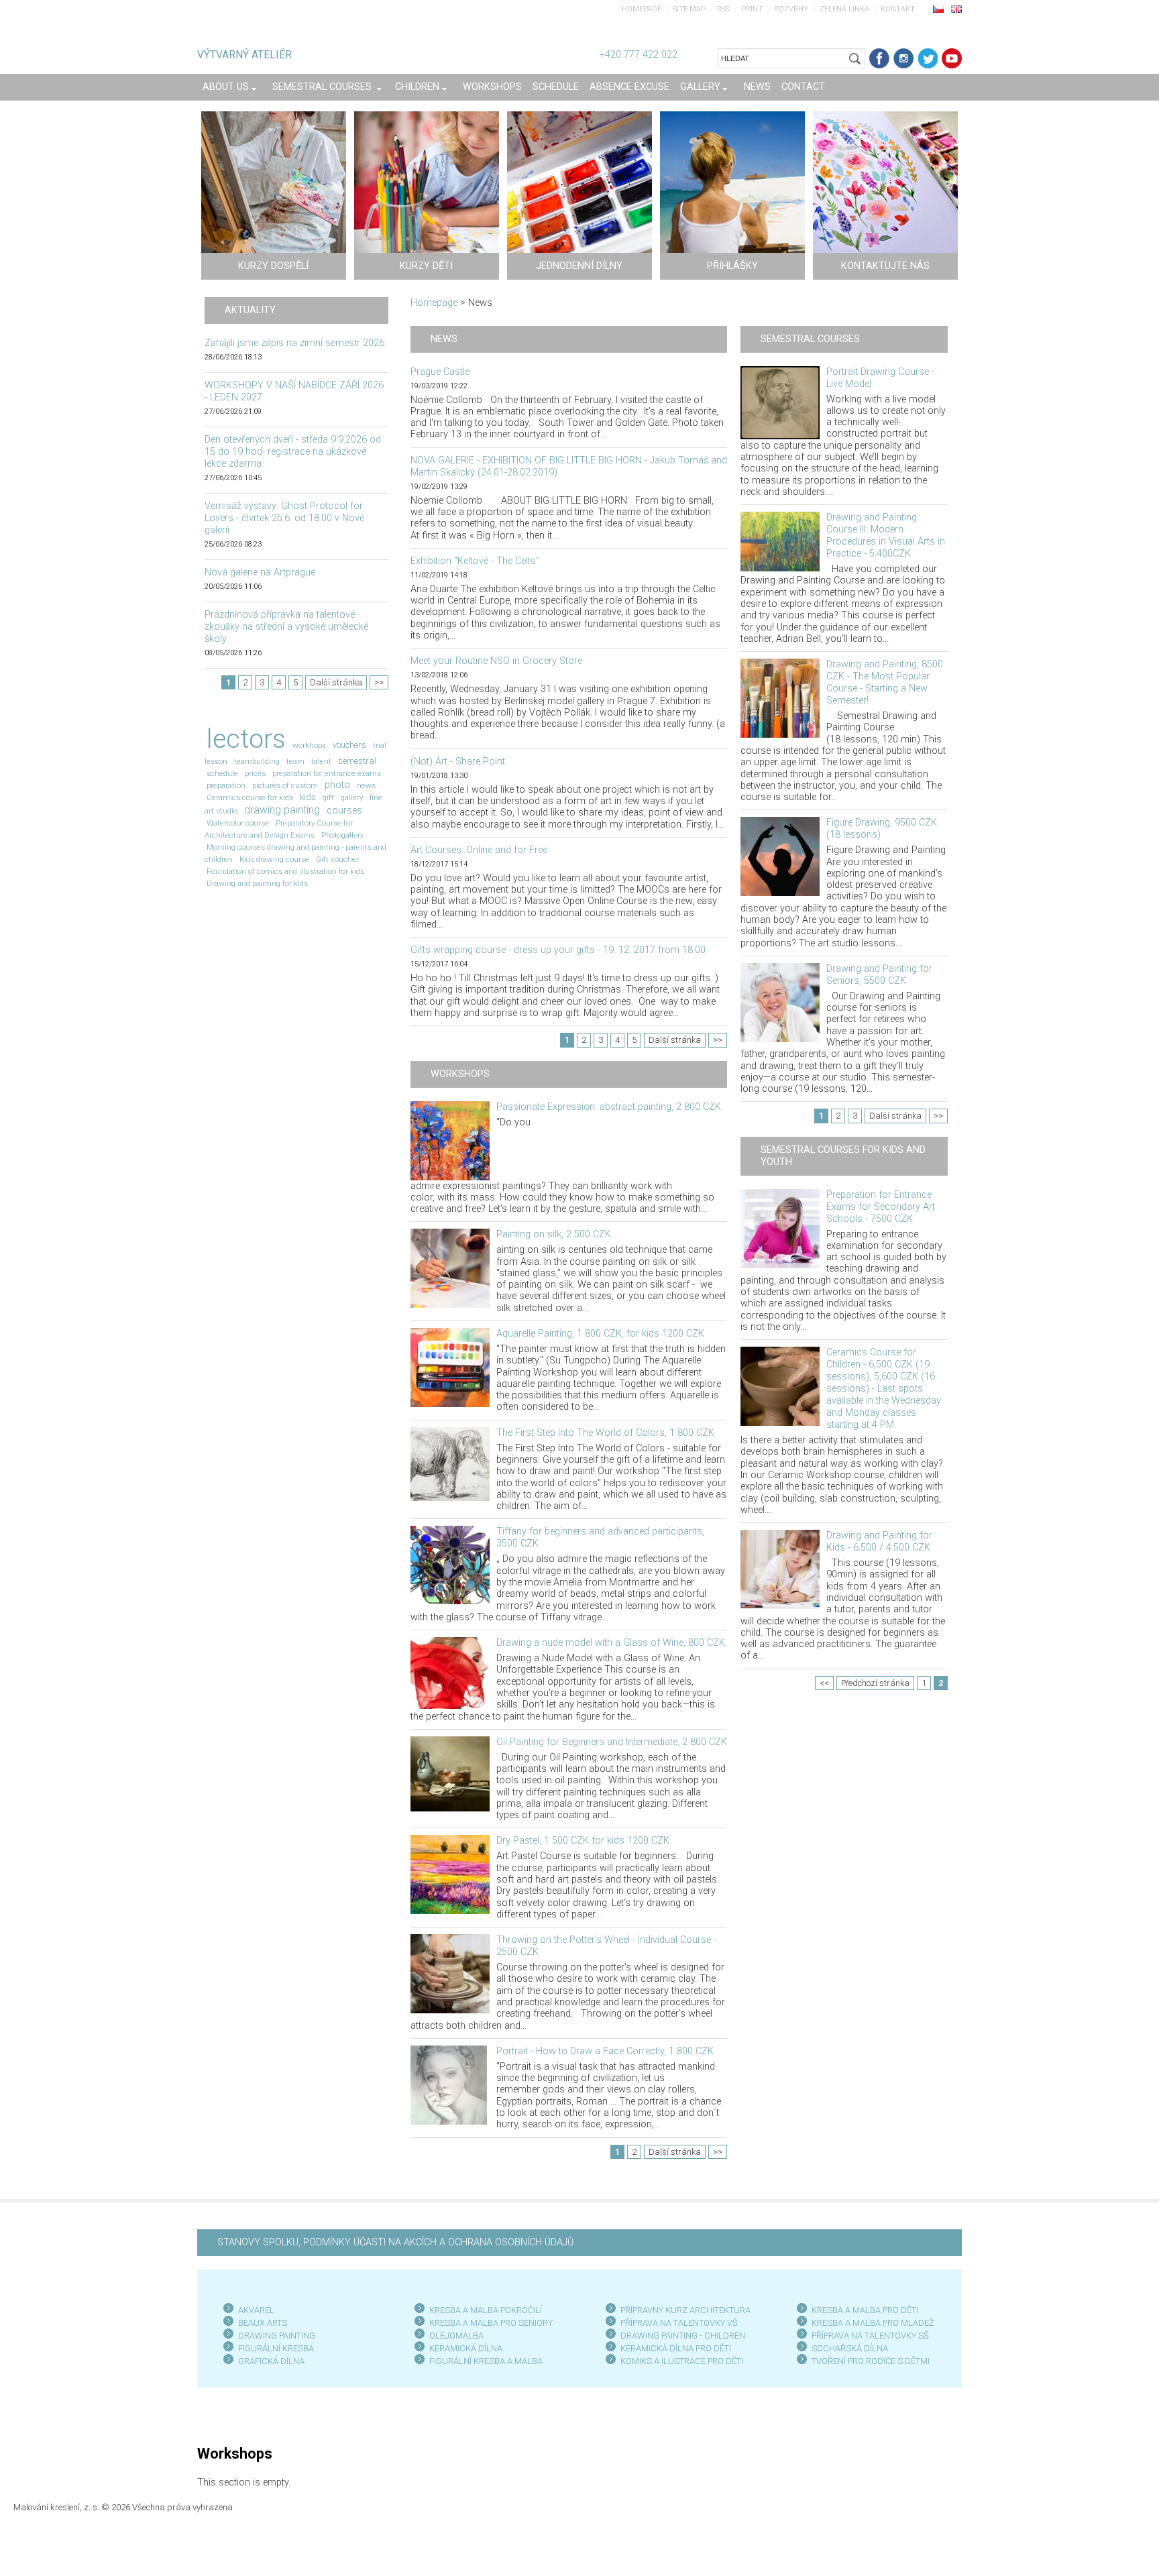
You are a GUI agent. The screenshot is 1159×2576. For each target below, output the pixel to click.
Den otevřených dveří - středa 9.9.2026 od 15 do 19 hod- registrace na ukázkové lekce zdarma (293, 452)
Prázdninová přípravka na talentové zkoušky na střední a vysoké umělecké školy (286, 627)
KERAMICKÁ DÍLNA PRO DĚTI (676, 2348)
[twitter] (928, 58)
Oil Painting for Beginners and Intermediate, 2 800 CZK (612, 1742)
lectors (246, 739)
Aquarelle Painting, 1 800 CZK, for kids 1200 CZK (600, 1334)
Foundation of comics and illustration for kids (285, 871)
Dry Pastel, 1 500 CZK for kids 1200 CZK (583, 1841)
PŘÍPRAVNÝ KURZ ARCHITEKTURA (685, 2310)
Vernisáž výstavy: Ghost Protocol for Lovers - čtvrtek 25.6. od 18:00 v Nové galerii (284, 518)
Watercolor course (238, 823)
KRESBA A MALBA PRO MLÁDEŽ (873, 2323)
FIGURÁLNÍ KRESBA (276, 2348)
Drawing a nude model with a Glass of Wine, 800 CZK (611, 1643)
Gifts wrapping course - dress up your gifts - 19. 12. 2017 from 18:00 (558, 950)
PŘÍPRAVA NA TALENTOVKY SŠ (870, 2336)
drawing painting (282, 810)
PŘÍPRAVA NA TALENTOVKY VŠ (679, 2323)
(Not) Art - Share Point (458, 762)
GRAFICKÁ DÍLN (269, 2361)
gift (328, 797)
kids (308, 797)
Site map (689, 9)
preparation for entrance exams (327, 773)
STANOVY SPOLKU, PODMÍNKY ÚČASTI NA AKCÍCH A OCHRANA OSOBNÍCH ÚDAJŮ (395, 2242)
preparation (226, 785)
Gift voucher (337, 859)
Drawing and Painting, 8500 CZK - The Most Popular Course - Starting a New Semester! (885, 682)
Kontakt (898, 9)
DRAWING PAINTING (277, 2336)
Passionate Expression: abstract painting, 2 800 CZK (609, 1107)
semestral (357, 761)
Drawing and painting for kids (257, 883)
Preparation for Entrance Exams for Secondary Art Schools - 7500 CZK (881, 1207)
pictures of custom (285, 785)
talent (321, 761)
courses (344, 810)
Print (752, 9)
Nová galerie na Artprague (260, 572)
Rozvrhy (791, 9)
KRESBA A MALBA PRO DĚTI (865, 2310)
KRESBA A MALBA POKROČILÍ (486, 2310)
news (366, 785)
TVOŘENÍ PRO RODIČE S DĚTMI (871, 2361)
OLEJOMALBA (456, 2336)
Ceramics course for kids (250, 797)
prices (255, 773)
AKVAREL (256, 2310)
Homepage (642, 9)
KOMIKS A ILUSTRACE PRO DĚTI (682, 2361)
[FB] (879, 58)
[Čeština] (938, 9)
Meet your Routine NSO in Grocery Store (496, 661)
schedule (222, 773)
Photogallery (342, 835)
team (295, 761)
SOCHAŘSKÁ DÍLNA (850, 2348)
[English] (956, 9)
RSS (723, 9)
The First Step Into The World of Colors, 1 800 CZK (605, 1433)
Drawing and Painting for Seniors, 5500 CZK (879, 975)
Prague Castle (440, 372)
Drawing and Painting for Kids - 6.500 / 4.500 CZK (879, 1542)
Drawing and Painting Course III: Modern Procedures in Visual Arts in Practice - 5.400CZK (886, 536)
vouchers (349, 745)
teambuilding (257, 761)
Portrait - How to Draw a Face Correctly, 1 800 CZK (605, 2051)
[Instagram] (903, 58)
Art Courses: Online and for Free (479, 850)
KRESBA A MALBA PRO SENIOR (489, 2323)
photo (337, 785)
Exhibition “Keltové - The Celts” (475, 561)
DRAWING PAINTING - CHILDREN (683, 2336)
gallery (352, 797)
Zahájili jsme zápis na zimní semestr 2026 (294, 343)
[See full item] (450, 1140)
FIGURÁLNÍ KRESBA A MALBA (486, 2361)
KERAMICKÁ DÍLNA (466, 2348)
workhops (309, 745)
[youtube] (952, 58)
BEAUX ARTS (263, 2323)
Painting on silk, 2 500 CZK (554, 1234)
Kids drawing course (274, 859)
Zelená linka (844, 9)
